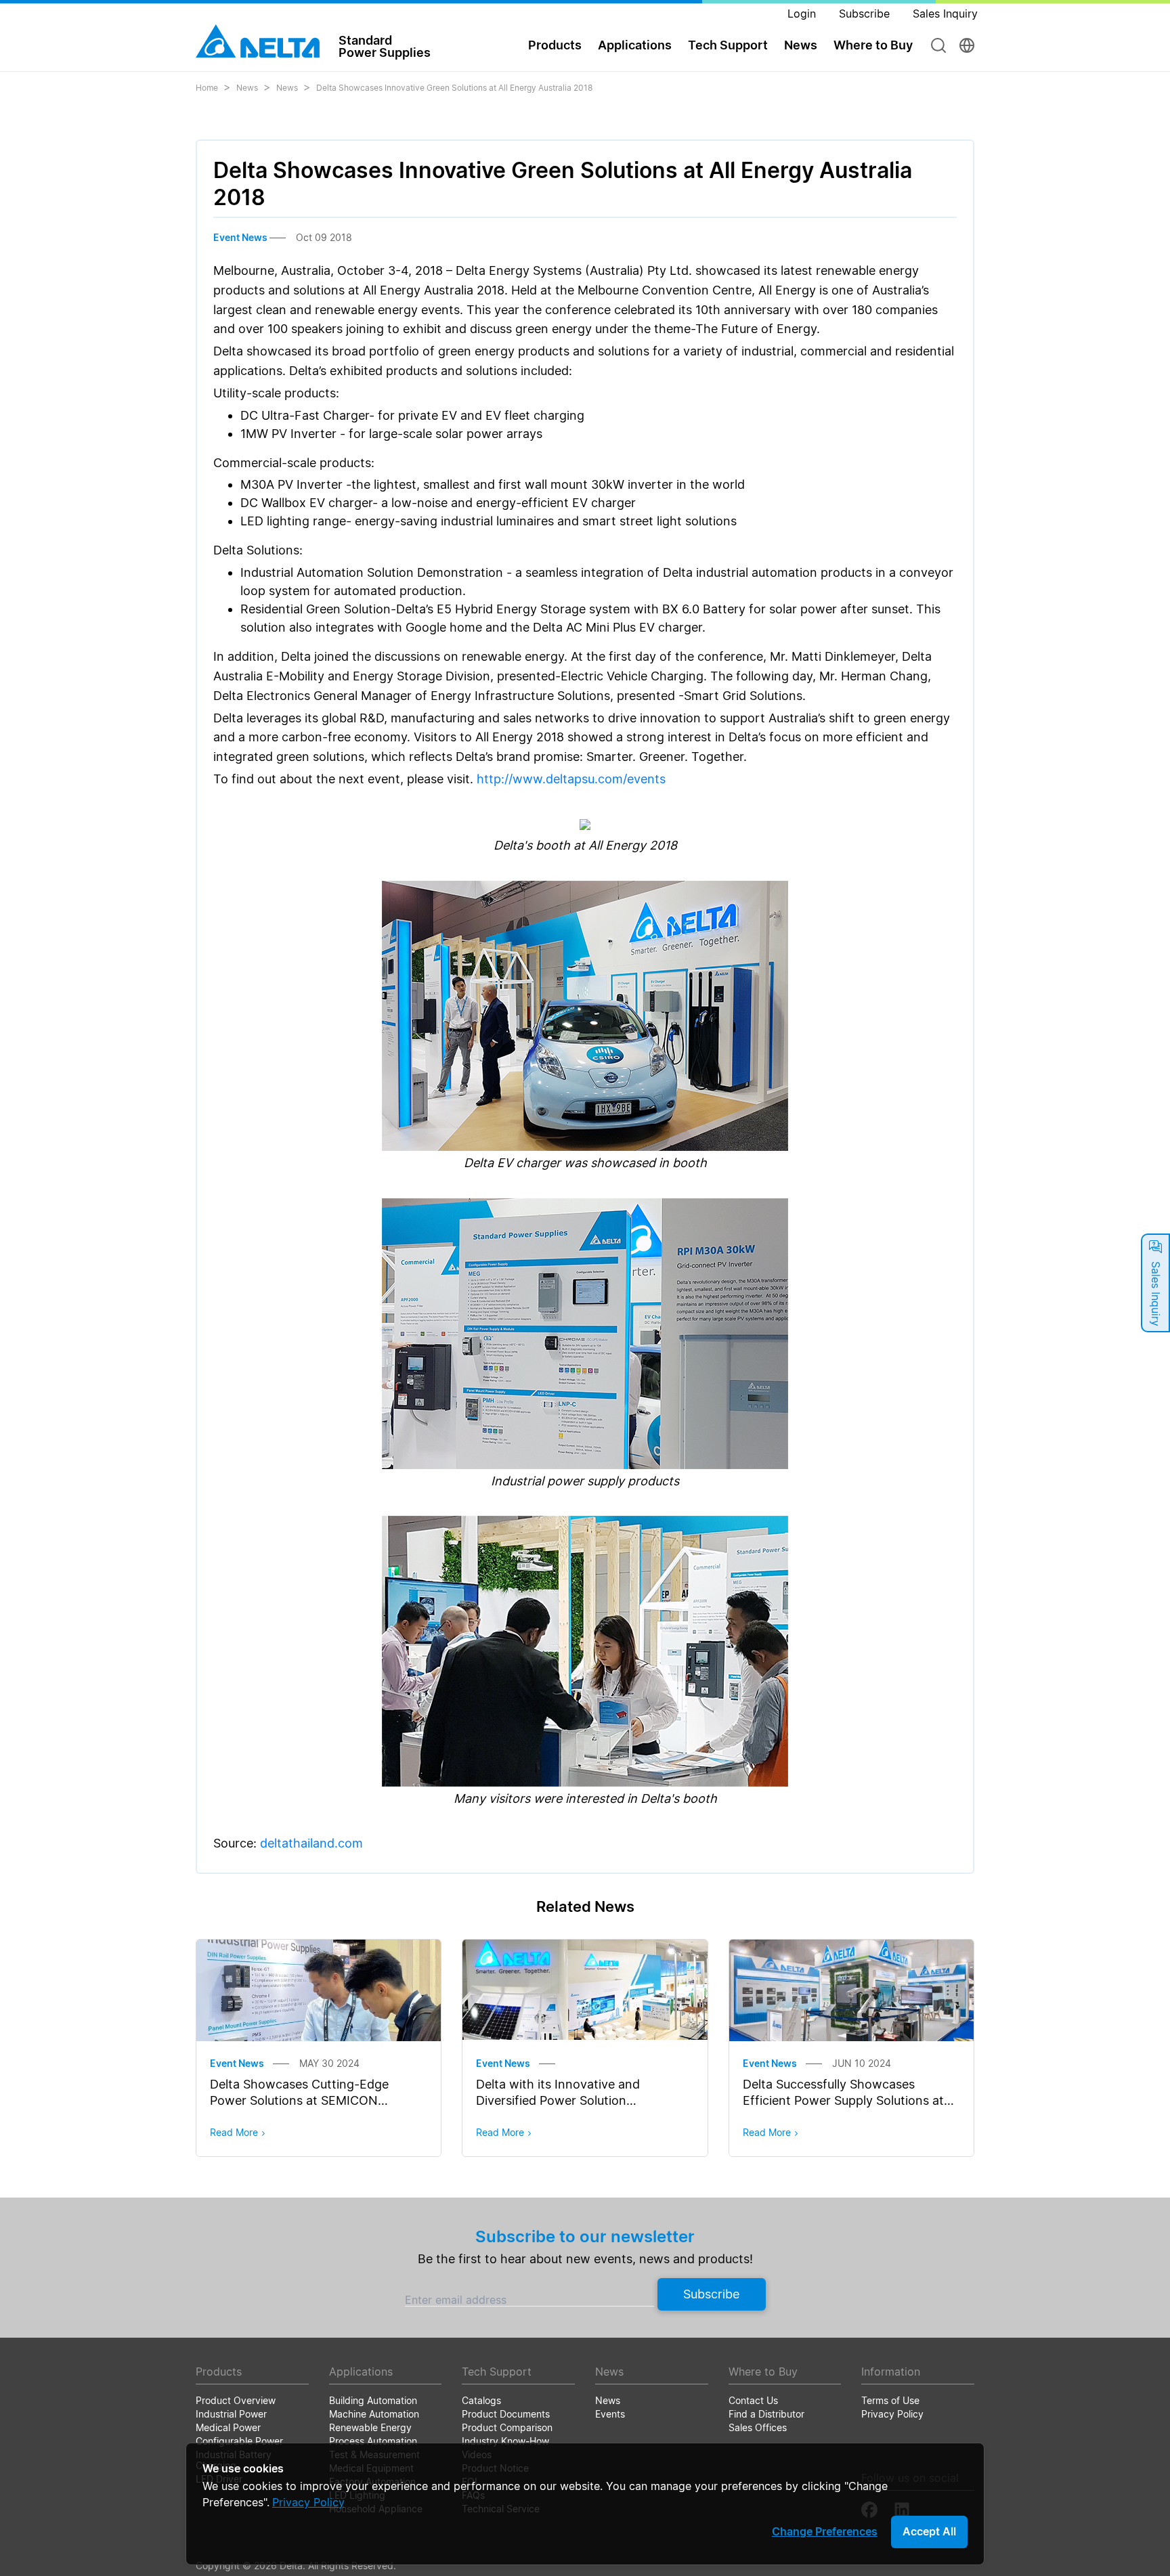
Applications (635, 45)
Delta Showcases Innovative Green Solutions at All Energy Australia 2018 (454, 88)
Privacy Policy (308, 2502)
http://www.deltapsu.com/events (571, 779)
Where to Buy (873, 45)
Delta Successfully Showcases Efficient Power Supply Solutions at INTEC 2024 (843, 2100)
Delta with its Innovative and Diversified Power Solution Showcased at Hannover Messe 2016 (582, 2100)
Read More (234, 2132)
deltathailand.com (311, 1843)
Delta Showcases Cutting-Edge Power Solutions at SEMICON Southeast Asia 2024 (299, 2100)
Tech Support (728, 45)
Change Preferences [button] (825, 2531)
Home (207, 88)
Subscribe (711, 2294)
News (247, 88)
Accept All (929, 2531)
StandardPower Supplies (385, 46)
